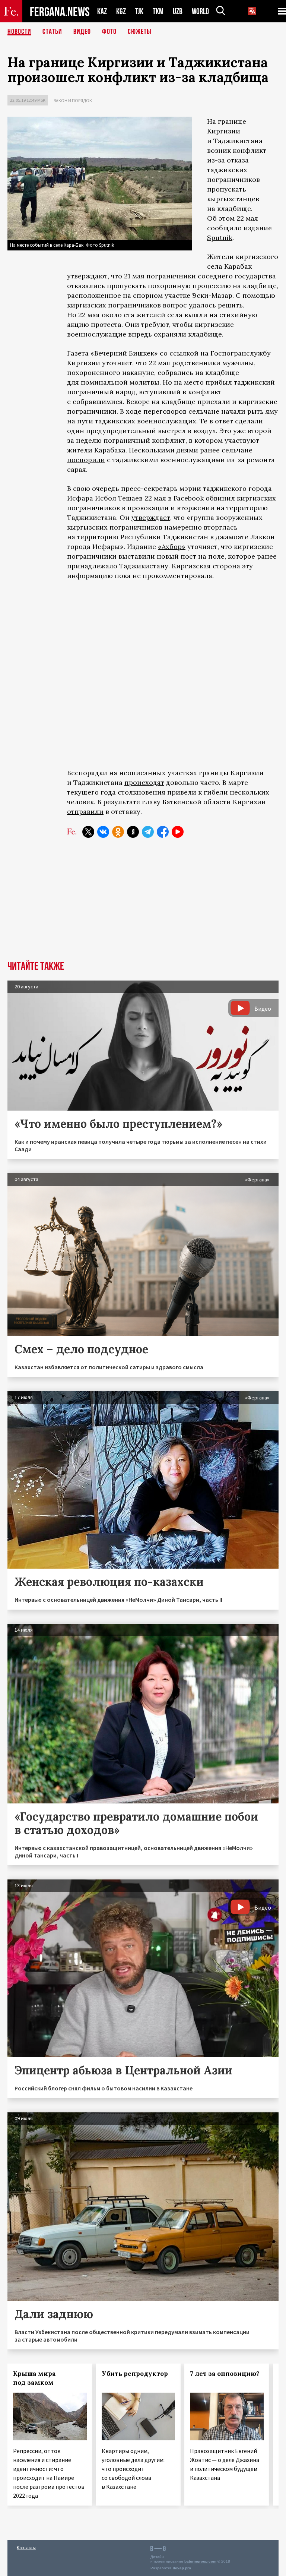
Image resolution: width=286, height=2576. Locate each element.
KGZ (121, 11)
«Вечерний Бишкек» (124, 353)
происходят (144, 782)
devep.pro (182, 2568)
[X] (88, 832)
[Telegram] (148, 832)
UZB (178, 11)
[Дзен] (133, 832)
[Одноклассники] (118, 832)
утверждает (151, 517)
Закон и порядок (73, 100)
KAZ (102, 11)
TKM (158, 11)
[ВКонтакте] (103, 832)
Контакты (26, 2547)
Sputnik (220, 238)
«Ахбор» (172, 547)
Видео (82, 32)
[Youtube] (178, 832)
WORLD (200, 11)
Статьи (52, 32)
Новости (19, 32)
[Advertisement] (143, 905)
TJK (139, 11)
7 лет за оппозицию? (225, 2374)
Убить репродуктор (135, 2374)
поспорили (86, 460)
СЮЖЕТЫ (140, 32)
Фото (109, 32)
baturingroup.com (200, 2561)
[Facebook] (163, 832)
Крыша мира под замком (34, 2378)
